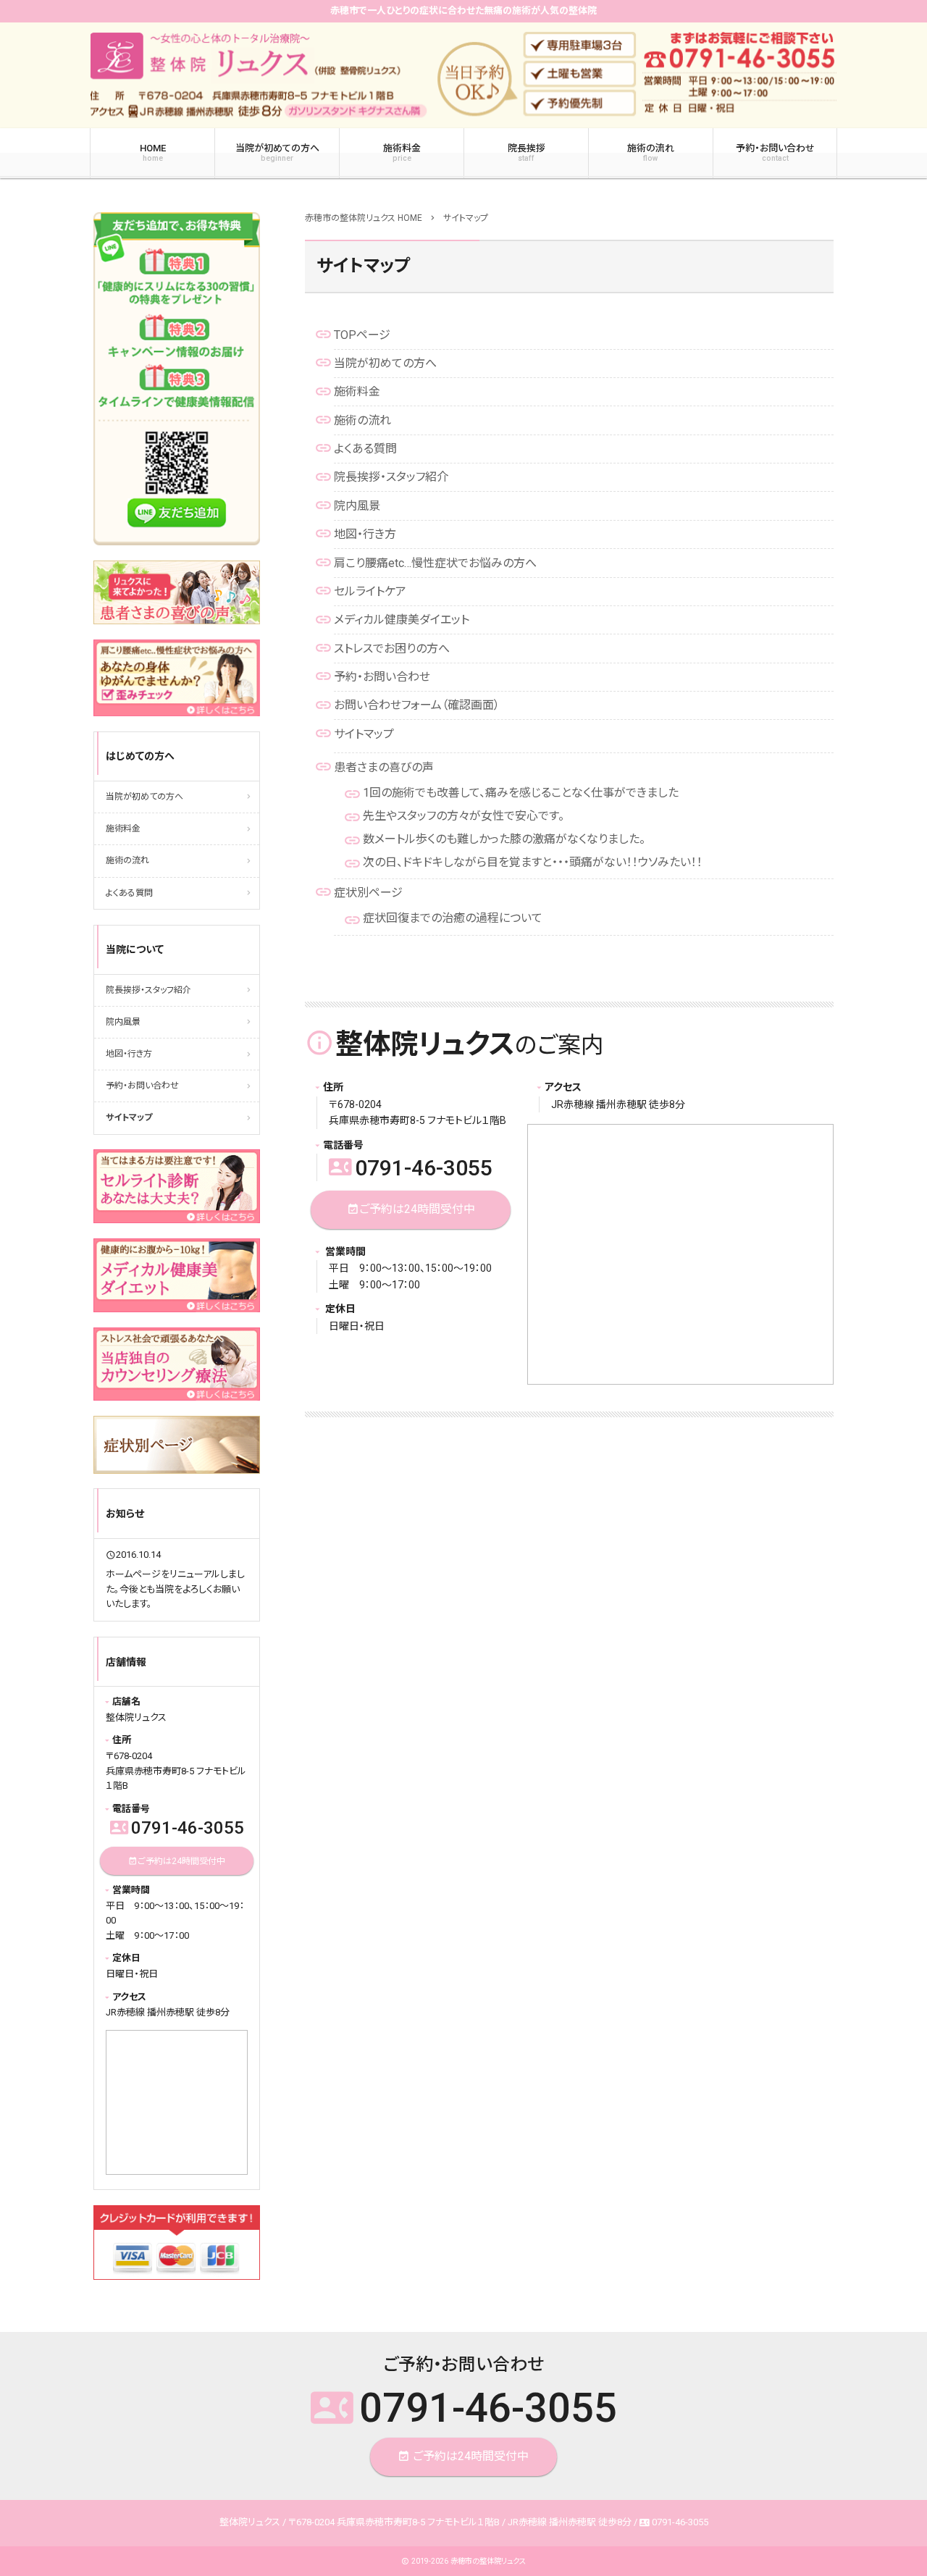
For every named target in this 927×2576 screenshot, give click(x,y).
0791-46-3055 (411, 1168)
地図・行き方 (365, 534)
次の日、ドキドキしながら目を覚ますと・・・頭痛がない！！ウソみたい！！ (533, 862)
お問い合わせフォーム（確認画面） (417, 705)
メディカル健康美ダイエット (402, 620)
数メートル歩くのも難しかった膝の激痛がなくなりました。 (504, 839)
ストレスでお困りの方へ (392, 649)
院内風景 (357, 506)
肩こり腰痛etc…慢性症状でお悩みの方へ (435, 563)
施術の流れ (651, 153)
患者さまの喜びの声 (384, 767)
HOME (153, 153)
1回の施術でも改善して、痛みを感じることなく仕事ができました (521, 793)
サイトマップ (364, 734)
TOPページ (362, 335)
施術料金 (402, 153)
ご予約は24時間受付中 (411, 1209)
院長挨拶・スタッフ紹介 (391, 477)
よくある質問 (365, 449)
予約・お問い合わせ (775, 153)
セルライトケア (370, 591)
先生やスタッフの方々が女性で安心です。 (463, 816)
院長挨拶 (527, 153)
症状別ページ (368, 893)
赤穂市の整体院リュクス (488, 2561)
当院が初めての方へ (277, 153)
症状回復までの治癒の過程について (453, 918)
